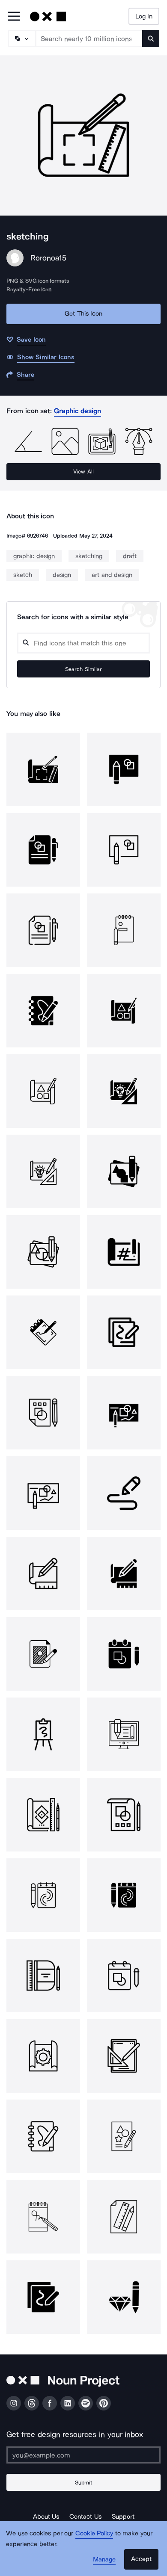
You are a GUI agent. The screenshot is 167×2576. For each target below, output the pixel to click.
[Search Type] (21, 38)
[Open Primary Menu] (14, 17)
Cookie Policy (94, 2533)
